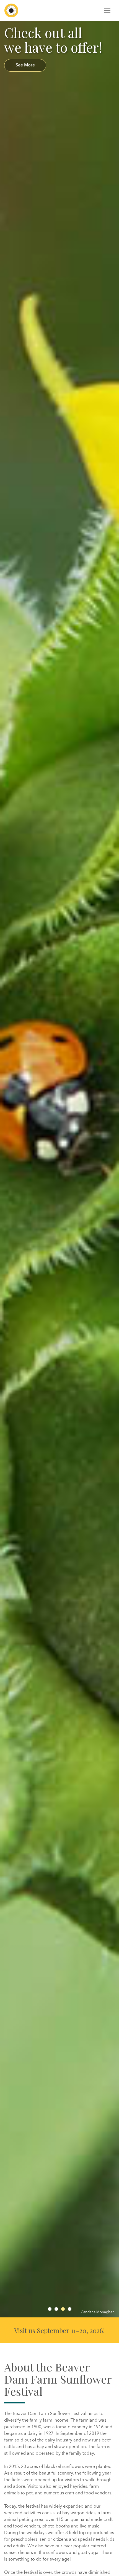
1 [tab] (50, 2309)
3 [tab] (63, 2309)
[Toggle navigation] (107, 10)
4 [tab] (69, 2309)
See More (25, 65)
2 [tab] (56, 2309)
